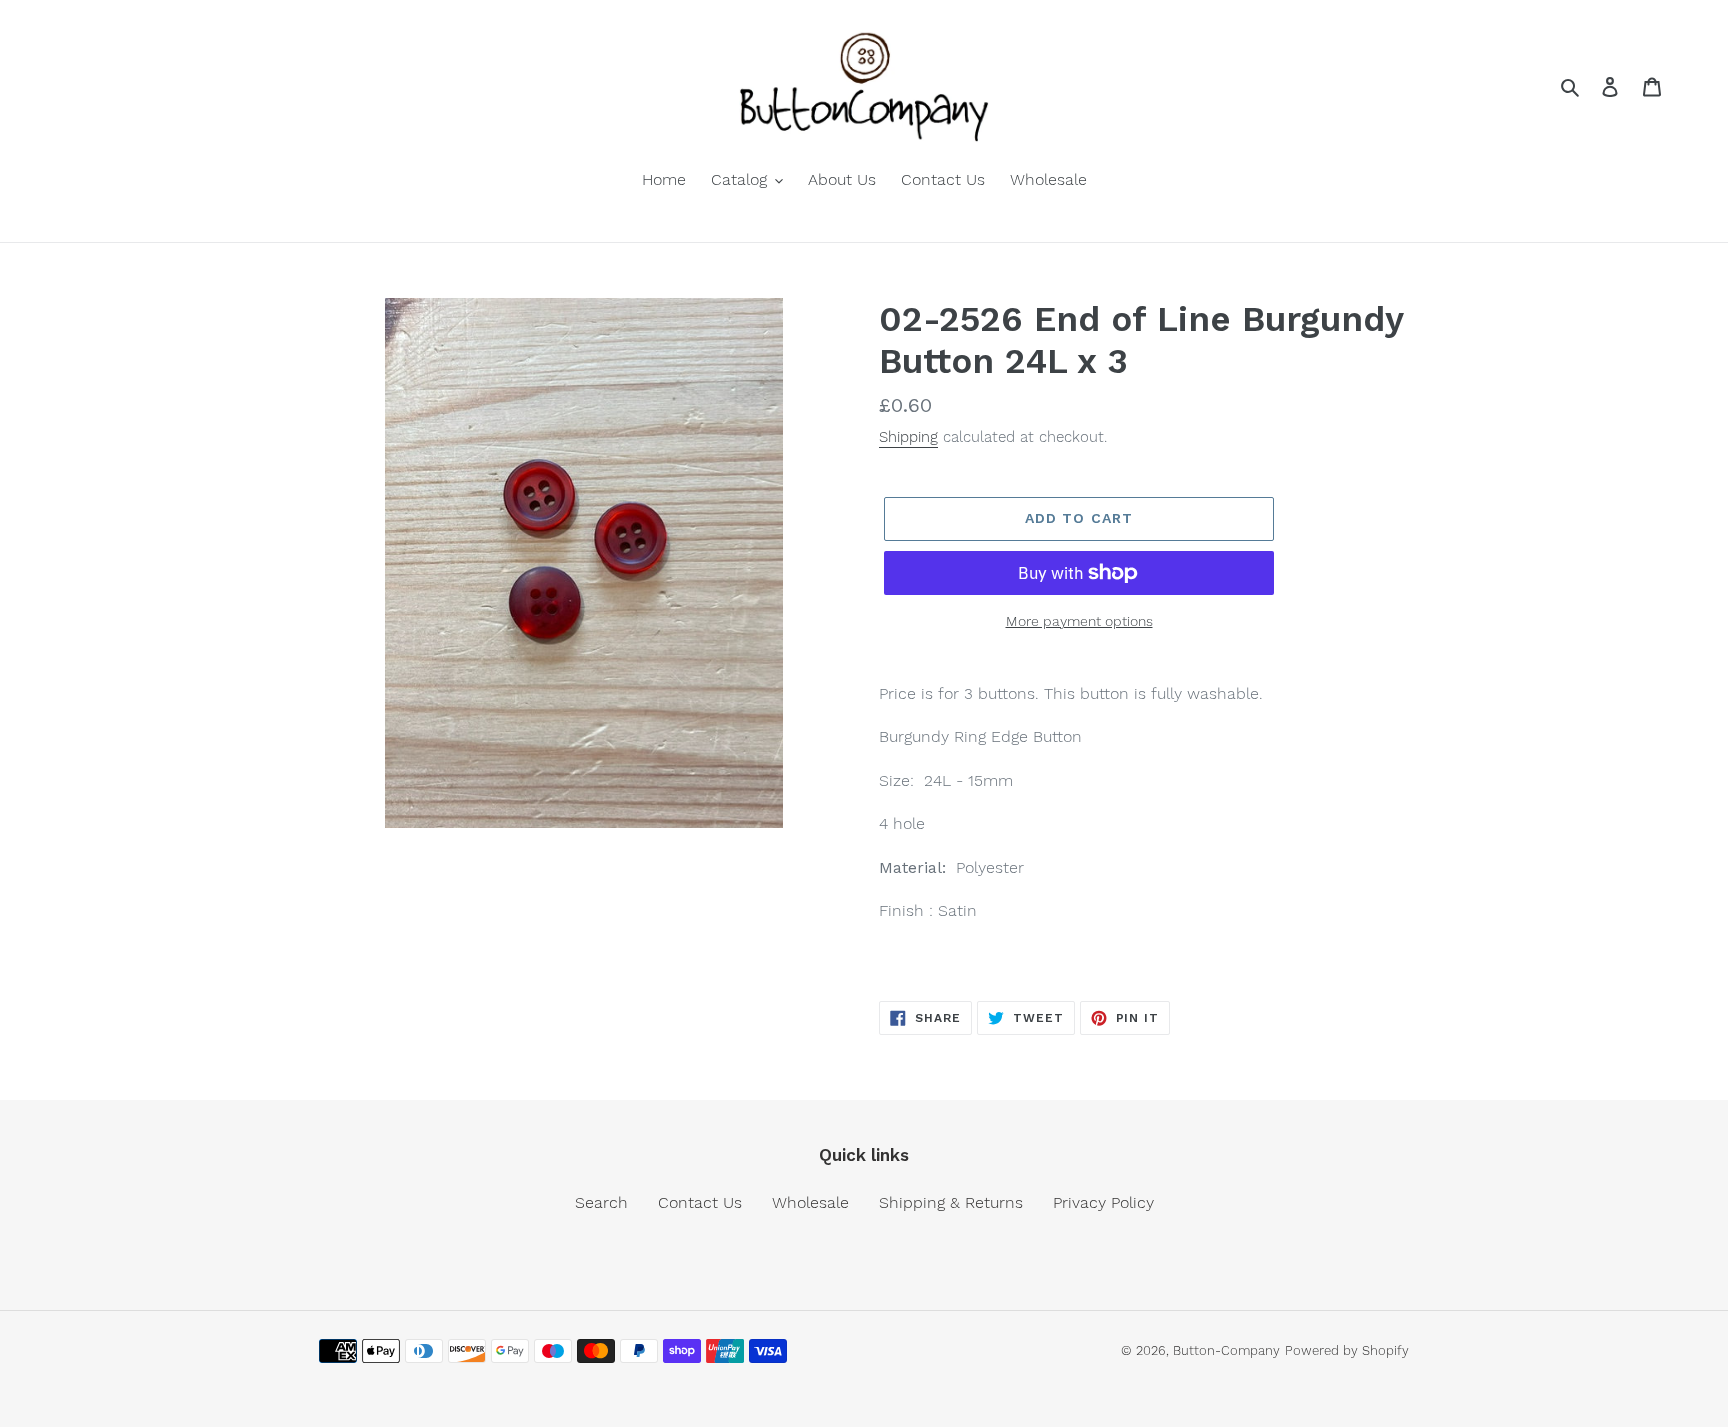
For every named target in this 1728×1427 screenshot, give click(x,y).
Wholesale (810, 1202)
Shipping (908, 437)
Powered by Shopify (1347, 1350)
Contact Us (700, 1202)
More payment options (1079, 621)
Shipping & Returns (951, 1202)
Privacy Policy (1103, 1202)
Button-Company (1226, 1350)
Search (601, 1202)
